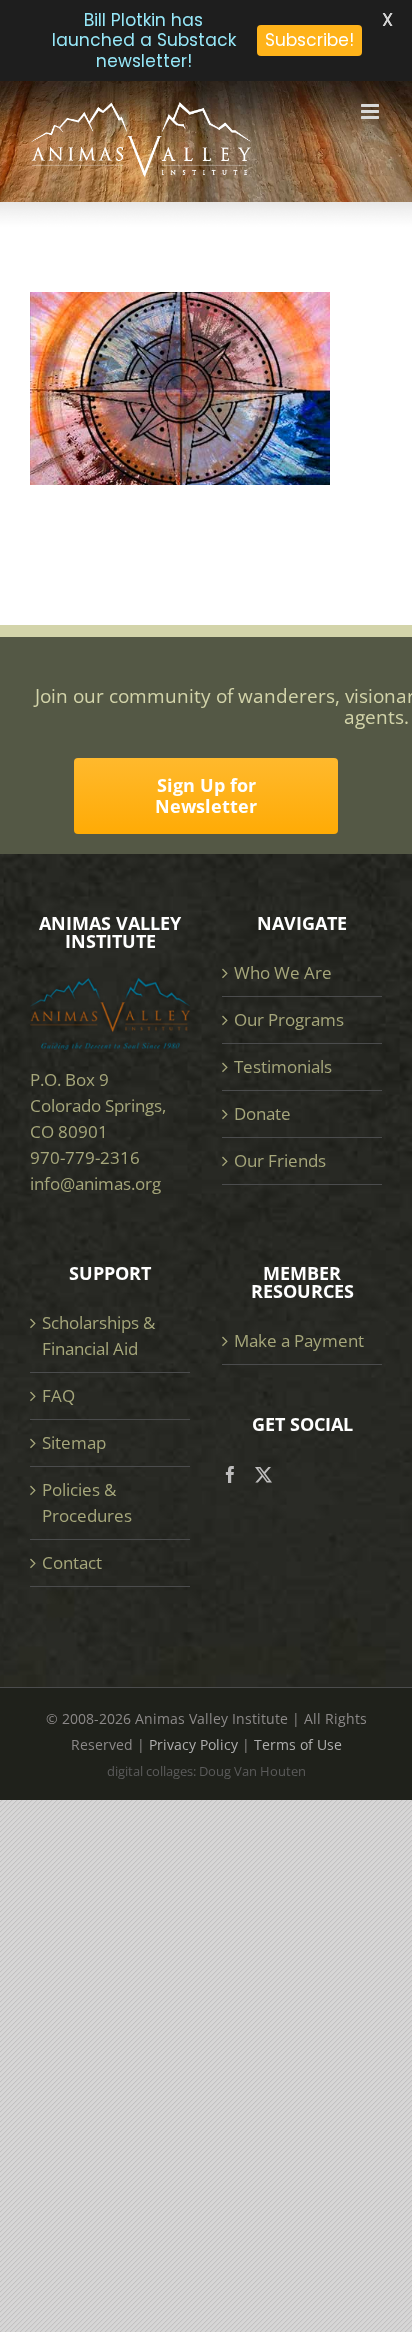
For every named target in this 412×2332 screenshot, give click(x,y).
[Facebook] (230, 1474)
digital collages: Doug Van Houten (206, 1771)
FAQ (58, 1395)
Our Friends (280, 1160)
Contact (72, 1562)
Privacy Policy (193, 1744)
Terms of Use (298, 1744)
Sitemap (74, 1442)
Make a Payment (299, 1340)
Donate (262, 1113)
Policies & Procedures (87, 1502)
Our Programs (289, 1019)
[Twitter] (263, 1474)
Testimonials (283, 1066)
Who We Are (283, 972)
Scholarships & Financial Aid (98, 1335)
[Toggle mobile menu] (371, 111)
